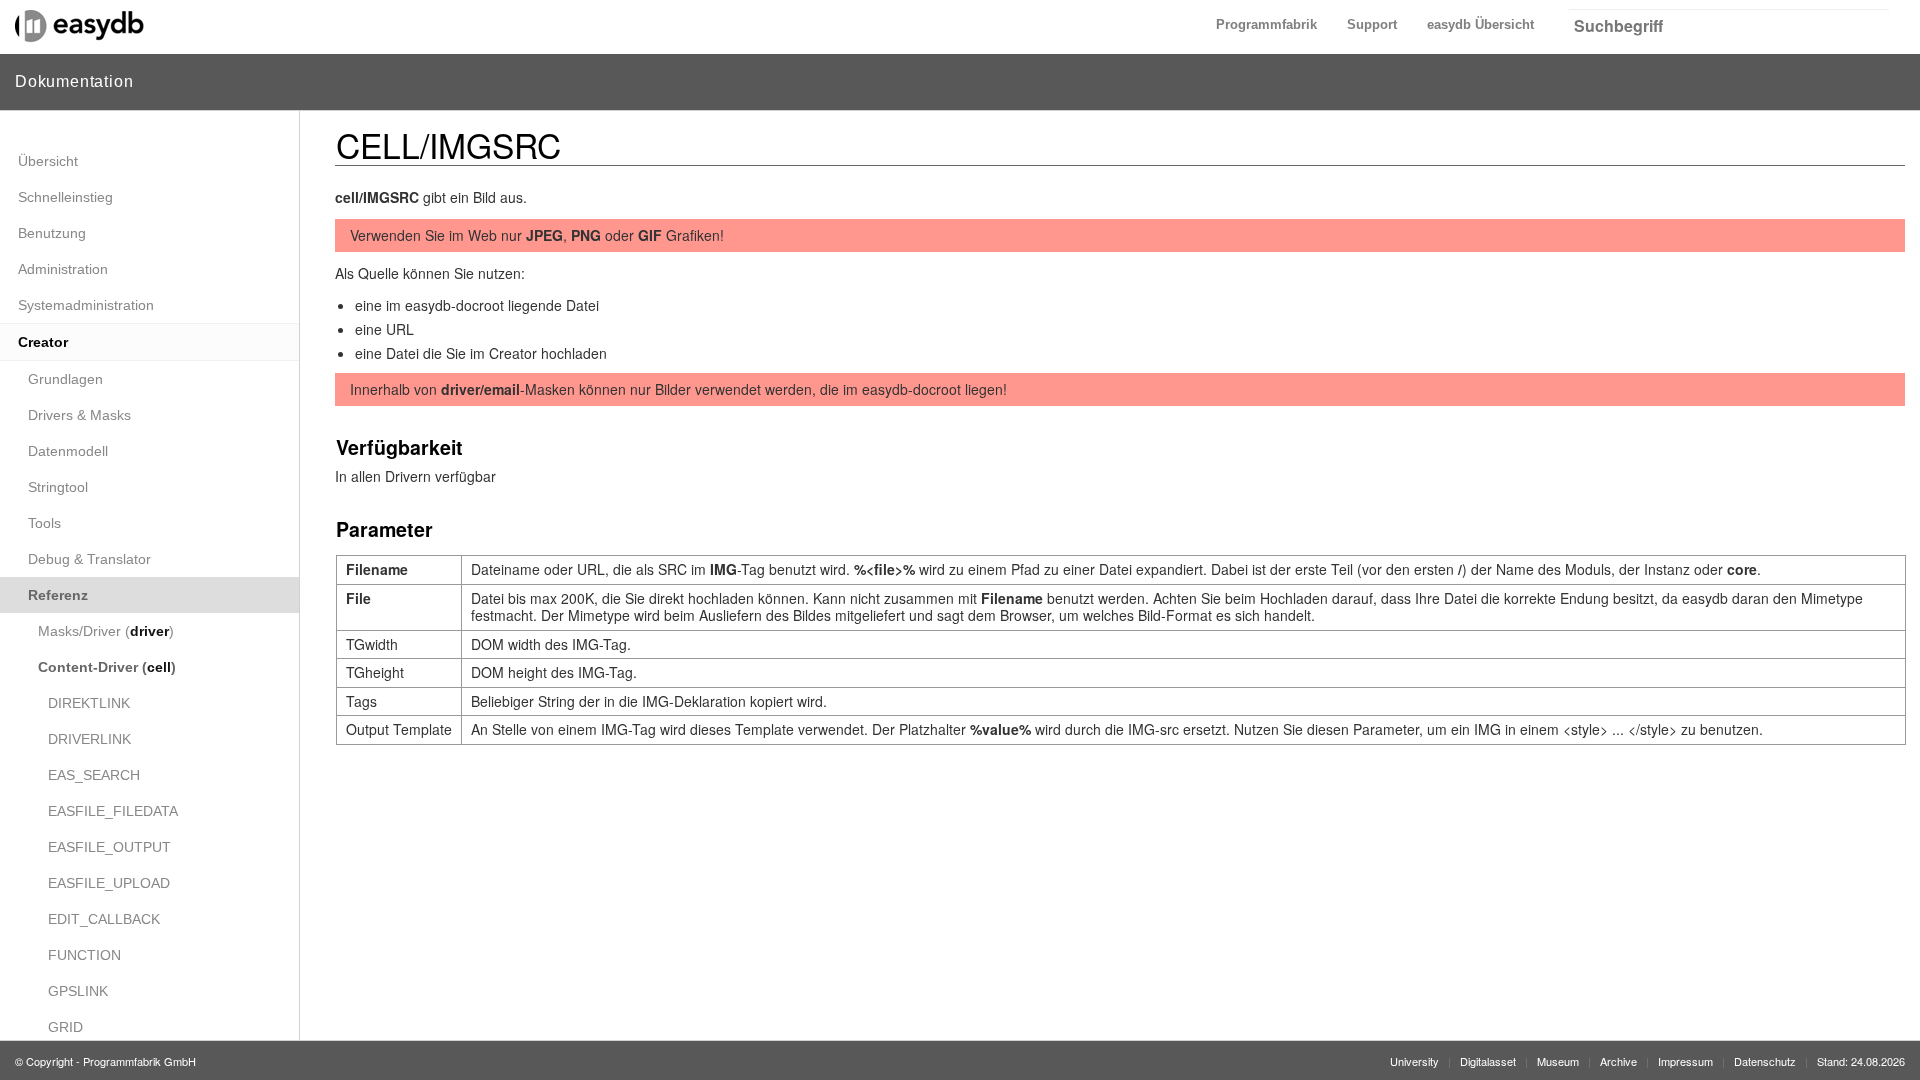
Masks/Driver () (106, 631)
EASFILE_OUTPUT (109, 847)
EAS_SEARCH (94, 775)
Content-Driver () (107, 667)
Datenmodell (68, 451)
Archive (1618, 1061)
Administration (63, 269)
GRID (65, 1027)
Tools (44, 523)
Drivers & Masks (79, 415)
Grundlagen (65, 379)
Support (1372, 24)
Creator (43, 342)
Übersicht (48, 161)
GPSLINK (78, 991)
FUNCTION (84, 955)
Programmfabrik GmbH (139, 1061)
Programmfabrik (1266, 24)
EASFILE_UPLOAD (109, 883)
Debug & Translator (89, 559)
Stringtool (58, 487)
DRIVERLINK (89, 739)
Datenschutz (1765, 1061)
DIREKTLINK (89, 703)
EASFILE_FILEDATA (113, 811)
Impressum (1685, 1061)
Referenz (58, 595)
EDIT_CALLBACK (104, 919)
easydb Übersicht (1480, 24)
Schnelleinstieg (65, 197)
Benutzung (52, 233)
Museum (1558, 1061)
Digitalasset (1488, 1061)
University (1414, 1061)
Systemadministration (86, 305)
